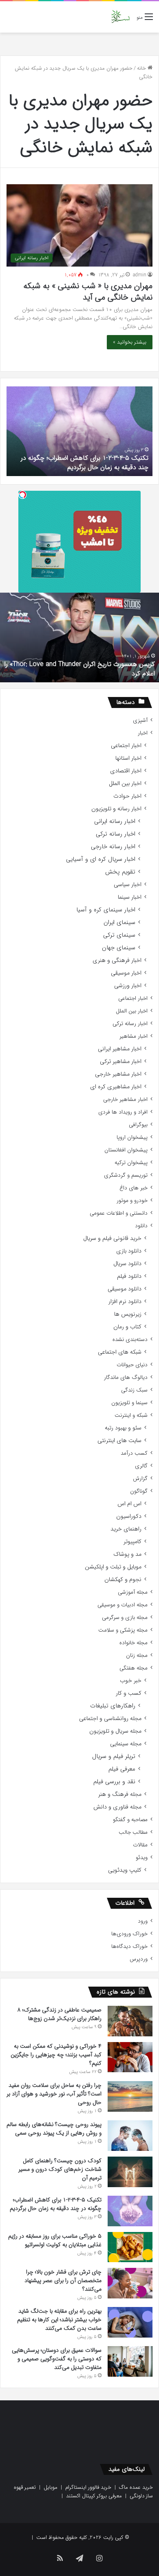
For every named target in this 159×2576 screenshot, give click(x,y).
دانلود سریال (127, 1264)
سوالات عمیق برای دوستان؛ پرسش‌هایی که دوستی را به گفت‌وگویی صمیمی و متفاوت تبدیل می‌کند (57, 2359)
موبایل (51, 2487)
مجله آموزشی (133, 1592)
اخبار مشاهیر (134, 1036)
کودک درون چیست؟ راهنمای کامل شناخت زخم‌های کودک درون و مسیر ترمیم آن (60, 2169)
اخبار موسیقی (126, 973)
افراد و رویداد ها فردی (123, 1112)
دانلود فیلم (129, 1276)
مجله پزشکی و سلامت (123, 1630)
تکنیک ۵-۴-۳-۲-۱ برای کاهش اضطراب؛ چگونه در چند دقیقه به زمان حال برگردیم (85, 462)
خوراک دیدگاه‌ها (129, 1946)
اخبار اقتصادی (126, 771)
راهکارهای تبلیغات (113, 1706)
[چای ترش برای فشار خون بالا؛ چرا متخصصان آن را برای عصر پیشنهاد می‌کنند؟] (130, 2283)
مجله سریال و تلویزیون (115, 1731)
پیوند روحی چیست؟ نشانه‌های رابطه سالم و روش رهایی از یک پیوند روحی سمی (54, 2129)
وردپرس (139, 1959)
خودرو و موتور (132, 1201)
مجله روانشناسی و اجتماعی (110, 1719)
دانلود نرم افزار (125, 1302)
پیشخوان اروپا (132, 1137)
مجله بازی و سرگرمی (125, 1618)
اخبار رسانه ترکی (116, 834)
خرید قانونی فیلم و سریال (112, 1238)
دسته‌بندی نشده (130, 1340)
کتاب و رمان (127, 1327)
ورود (143, 1921)
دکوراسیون (129, 1516)
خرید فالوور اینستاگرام (88, 2487)
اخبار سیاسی (128, 885)
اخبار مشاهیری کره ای (116, 1087)
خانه (142, 68)
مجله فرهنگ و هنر (120, 1794)
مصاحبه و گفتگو (130, 1820)
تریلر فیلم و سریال (114, 1757)
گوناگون (139, 1491)
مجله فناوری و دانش (117, 1807)
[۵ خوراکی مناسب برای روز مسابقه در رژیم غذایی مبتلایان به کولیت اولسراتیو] (130, 2247)
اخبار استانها (128, 758)
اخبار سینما (130, 897)
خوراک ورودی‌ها (129, 1934)
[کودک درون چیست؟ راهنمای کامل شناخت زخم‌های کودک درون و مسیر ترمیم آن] (130, 2172)
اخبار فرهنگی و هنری (117, 960)
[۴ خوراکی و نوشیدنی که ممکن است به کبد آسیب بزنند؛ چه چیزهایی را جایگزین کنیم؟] (130, 2057)
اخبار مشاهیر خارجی (118, 1074)
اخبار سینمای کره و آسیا (106, 910)
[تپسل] (22, 495)
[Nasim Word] (120, 17)
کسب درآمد (134, 1453)
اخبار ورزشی (128, 986)
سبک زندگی (134, 1390)
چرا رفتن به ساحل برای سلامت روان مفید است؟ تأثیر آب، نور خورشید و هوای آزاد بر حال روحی (54, 2094)
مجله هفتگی (134, 1668)
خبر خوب (131, 1681)
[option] (79, 431)
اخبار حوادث (127, 796)
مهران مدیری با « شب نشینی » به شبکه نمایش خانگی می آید (88, 292)
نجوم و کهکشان (123, 1580)
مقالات (140, 1845)
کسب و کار (129, 1693)
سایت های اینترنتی (119, 1441)
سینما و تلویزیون (129, 1403)
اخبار (143, 733)
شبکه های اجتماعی (120, 1352)
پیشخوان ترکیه (131, 1163)
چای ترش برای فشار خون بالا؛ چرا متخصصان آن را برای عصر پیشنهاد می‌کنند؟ (63, 2280)
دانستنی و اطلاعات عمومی (119, 1213)
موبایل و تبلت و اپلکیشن (113, 1567)
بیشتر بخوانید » (130, 342)
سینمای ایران (119, 923)
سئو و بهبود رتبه (123, 1428)
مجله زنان (137, 1655)
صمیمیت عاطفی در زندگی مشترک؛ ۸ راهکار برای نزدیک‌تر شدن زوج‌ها (60, 2014)
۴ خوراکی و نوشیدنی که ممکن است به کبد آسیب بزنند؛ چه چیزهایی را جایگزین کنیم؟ (56, 2055)
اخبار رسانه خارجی (113, 847)
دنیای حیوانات (132, 1365)
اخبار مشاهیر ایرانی (120, 1049)
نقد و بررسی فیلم (114, 1782)
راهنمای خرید (126, 1529)
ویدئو (142, 1858)
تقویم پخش (120, 872)
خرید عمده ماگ (136, 2487)
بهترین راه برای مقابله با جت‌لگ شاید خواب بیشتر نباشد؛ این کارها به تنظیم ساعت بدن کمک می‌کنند (59, 2320)
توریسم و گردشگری (126, 1175)
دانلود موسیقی (125, 1289)
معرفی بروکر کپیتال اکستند (94, 2496)
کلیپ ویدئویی (125, 1870)
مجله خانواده (134, 1643)
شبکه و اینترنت (131, 1415)
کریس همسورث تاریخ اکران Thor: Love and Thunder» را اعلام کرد (80, 669)
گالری (141, 1466)
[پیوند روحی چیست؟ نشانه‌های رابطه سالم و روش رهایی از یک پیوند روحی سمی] (130, 2136)
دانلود (141, 1226)
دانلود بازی (129, 1251)
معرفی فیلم (122, 1769)
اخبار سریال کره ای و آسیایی (101, 859)
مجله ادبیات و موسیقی (123, 1605)
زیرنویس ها (128, 1314)
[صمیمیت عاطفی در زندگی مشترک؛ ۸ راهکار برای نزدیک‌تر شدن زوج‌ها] (130, 2021)
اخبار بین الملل (125, 784)
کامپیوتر (132, 1542)
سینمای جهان (119, 948)
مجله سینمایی (126, 1744)
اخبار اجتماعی (126, 746)
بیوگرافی (138, 1125)
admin (140, 275)
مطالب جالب (133, 1832)
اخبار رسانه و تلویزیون (116, 809)
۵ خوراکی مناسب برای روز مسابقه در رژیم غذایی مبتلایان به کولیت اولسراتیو (55, 2240)
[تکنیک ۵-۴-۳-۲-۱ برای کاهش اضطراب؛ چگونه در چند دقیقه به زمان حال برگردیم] (130, 2211)
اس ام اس (129, 1504)
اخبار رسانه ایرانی (115, 822)
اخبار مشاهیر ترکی (121, 1062)
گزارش (140, 1479)
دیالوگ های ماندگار (126, 1377)
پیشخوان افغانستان (126, 1150)
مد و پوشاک (127, 1554)
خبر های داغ (134, 1188)
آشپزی (140, 720)
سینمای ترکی (119, 935)
